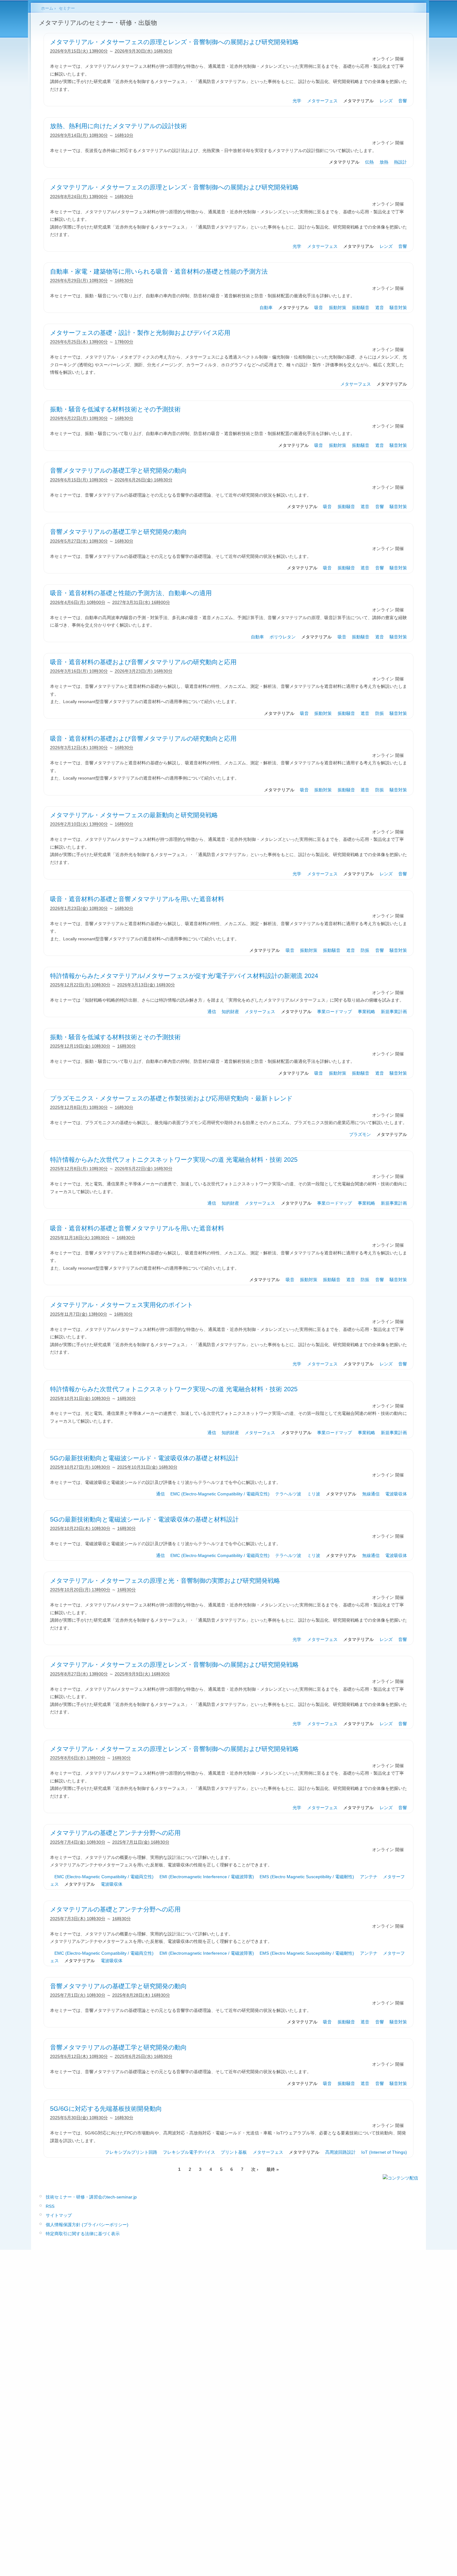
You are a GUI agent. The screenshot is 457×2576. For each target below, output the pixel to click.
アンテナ (369, 1877)
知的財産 (230, 1012)
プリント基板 (234, 2152)
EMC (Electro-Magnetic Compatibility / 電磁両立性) (220, 1494)
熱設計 (400, 162)
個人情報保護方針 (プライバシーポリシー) (87, 2225)
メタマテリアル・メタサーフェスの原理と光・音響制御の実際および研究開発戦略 (165, 1581)
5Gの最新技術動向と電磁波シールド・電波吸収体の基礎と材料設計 (144, 1458)
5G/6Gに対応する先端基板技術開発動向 (106, 2109)
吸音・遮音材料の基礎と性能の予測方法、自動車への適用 (131, 593)
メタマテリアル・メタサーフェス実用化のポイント (122, 1305)
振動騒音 (361, 308)
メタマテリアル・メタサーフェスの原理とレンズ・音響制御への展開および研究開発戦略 (174, 42)
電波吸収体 (396, 1494)
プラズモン (360, 1134)
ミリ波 (314, 1494)
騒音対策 (398, 308)
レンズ (386, 101)
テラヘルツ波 (288, 1494)
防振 (380, 713)
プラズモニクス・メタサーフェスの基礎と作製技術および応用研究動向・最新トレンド (171, 1098)
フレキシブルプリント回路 (131, 2152)
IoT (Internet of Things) (384, 2152)
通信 (212, 1012)
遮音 (380, 308)
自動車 (266, 308)
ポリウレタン (283, 637)
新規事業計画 (394, 1012)
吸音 (319, 308)
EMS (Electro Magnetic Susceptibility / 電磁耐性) (307, 1877)
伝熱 (369, 162)
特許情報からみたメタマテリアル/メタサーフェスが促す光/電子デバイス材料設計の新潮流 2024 (184, 976)
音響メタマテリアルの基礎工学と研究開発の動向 (118, 470)
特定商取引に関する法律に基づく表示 (83, 2234)
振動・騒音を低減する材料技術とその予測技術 (115, 409)
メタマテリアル (358, 101)
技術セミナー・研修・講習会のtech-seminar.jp (91, 2197)
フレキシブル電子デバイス (189, 2152)
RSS (50, 2206)
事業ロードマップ (335, 1012)
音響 (403, 101)
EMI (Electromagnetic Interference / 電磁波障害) (207, 1877)
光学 (297, 101)
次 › (255, 2169)
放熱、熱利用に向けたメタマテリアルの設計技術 (118, 126)
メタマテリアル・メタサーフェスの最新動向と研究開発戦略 (134, 815)
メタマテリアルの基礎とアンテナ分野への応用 (115, 1833)
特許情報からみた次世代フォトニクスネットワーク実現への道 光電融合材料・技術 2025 (174, 1160)
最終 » (273, 2169)
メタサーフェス (322, 101)
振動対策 (338, 308)
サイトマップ (59, 2215)
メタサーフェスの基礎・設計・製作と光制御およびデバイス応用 (140, 333)
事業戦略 (367, 1012)
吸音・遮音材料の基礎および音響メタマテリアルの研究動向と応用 (143, 662)
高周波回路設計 (340, 2152)
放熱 (384, 162)
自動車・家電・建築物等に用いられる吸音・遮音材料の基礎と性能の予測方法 (159, 271)
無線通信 (371, 1494)
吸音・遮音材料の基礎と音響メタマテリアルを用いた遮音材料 (137, 899)
